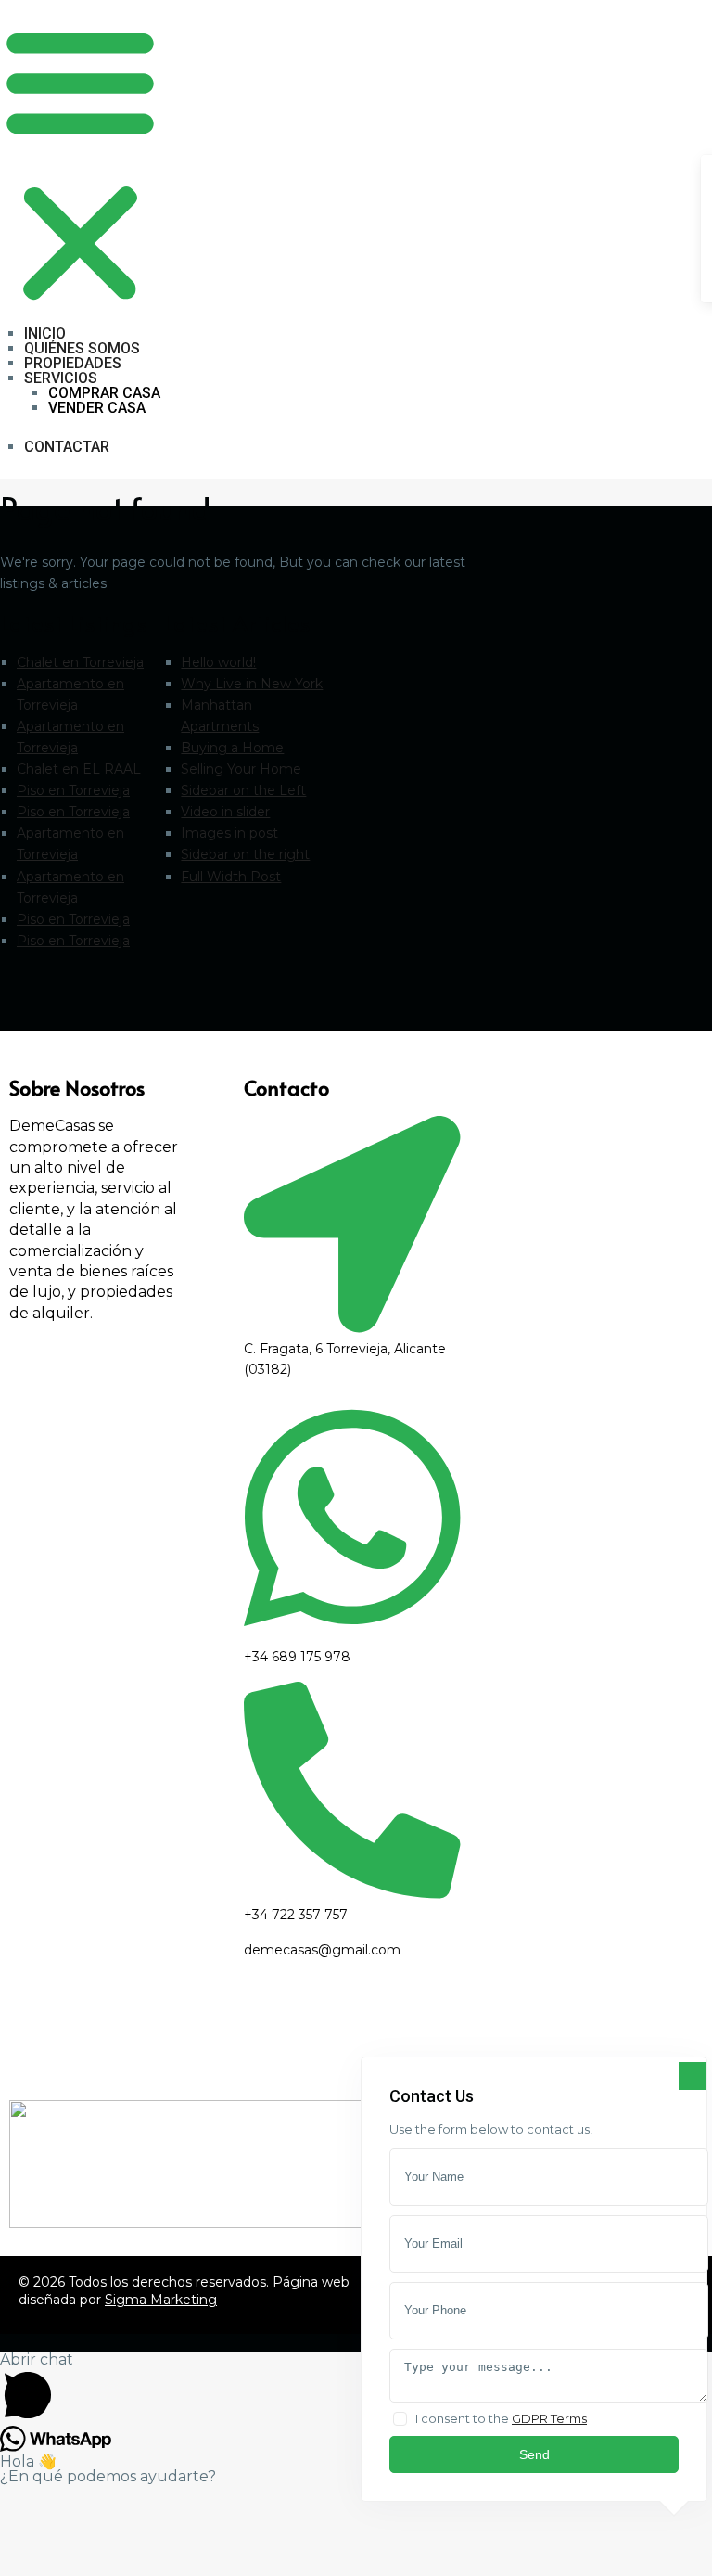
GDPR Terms (549, 2418)
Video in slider (225, 812)
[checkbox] (400, 2419)
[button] (80, 163)
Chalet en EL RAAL (79, 769)
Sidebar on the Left (243, 790)
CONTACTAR (67, 447)
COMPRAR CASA (104, 393)
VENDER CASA (97, 408)
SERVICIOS (61, 378)
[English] (274, 9)
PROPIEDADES (73, 363)
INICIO (45, 333)
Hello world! (218, 662)
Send (534, 2454)
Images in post (229, 833)
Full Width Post (231, 877)
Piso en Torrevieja (73, 790)
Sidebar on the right (245, 854)
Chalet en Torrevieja (80, 662)
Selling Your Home (241, 769)
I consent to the (501, 2418)
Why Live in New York (252, 684)
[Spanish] (299, 9)
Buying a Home (232, 748)
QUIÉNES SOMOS (82, 348)
